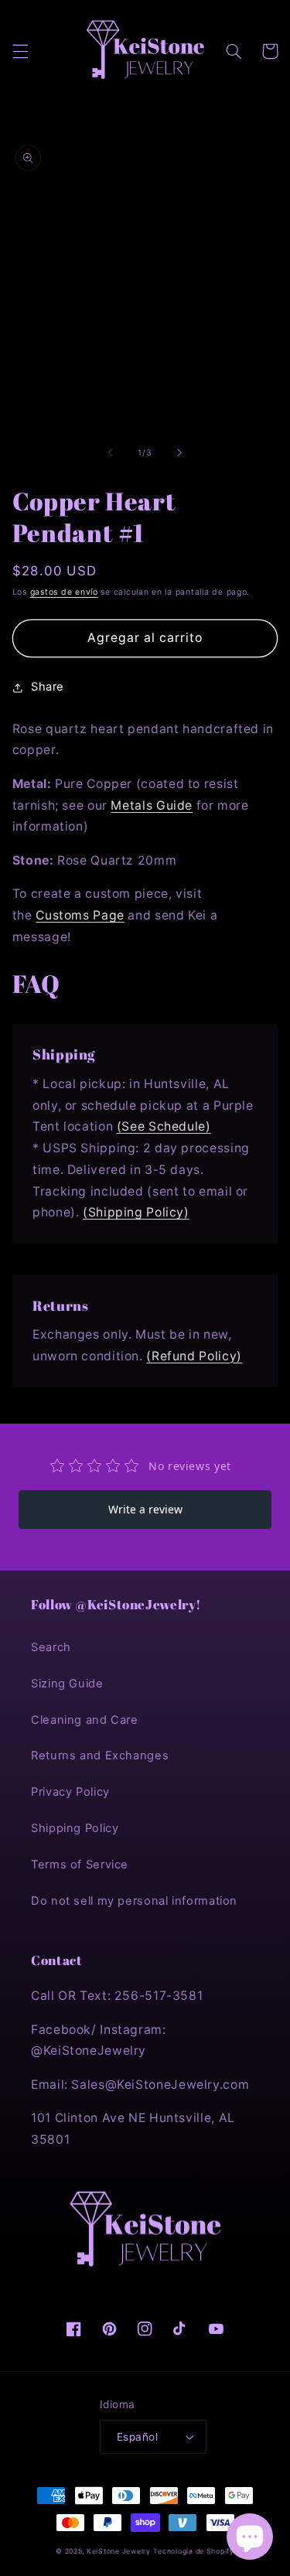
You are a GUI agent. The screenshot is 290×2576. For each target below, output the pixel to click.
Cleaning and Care (85, 1720)
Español (137, 2437)
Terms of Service (80, 1865)
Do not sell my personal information (134, 1901)
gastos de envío (64, 592)
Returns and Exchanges (100, 1755)
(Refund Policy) (194, 1356)
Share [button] (48, 687)
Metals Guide (152, 805)
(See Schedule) (164, 1126)
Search (51, 1647)
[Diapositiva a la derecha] (180, 452)
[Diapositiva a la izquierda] (110, 452)
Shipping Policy (75, 1828)
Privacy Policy (70, 1792)
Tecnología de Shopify (193, 2551)
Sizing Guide (67, 1684)
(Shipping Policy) (136, 1212)
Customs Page (80, 915)
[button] (20, 51)
